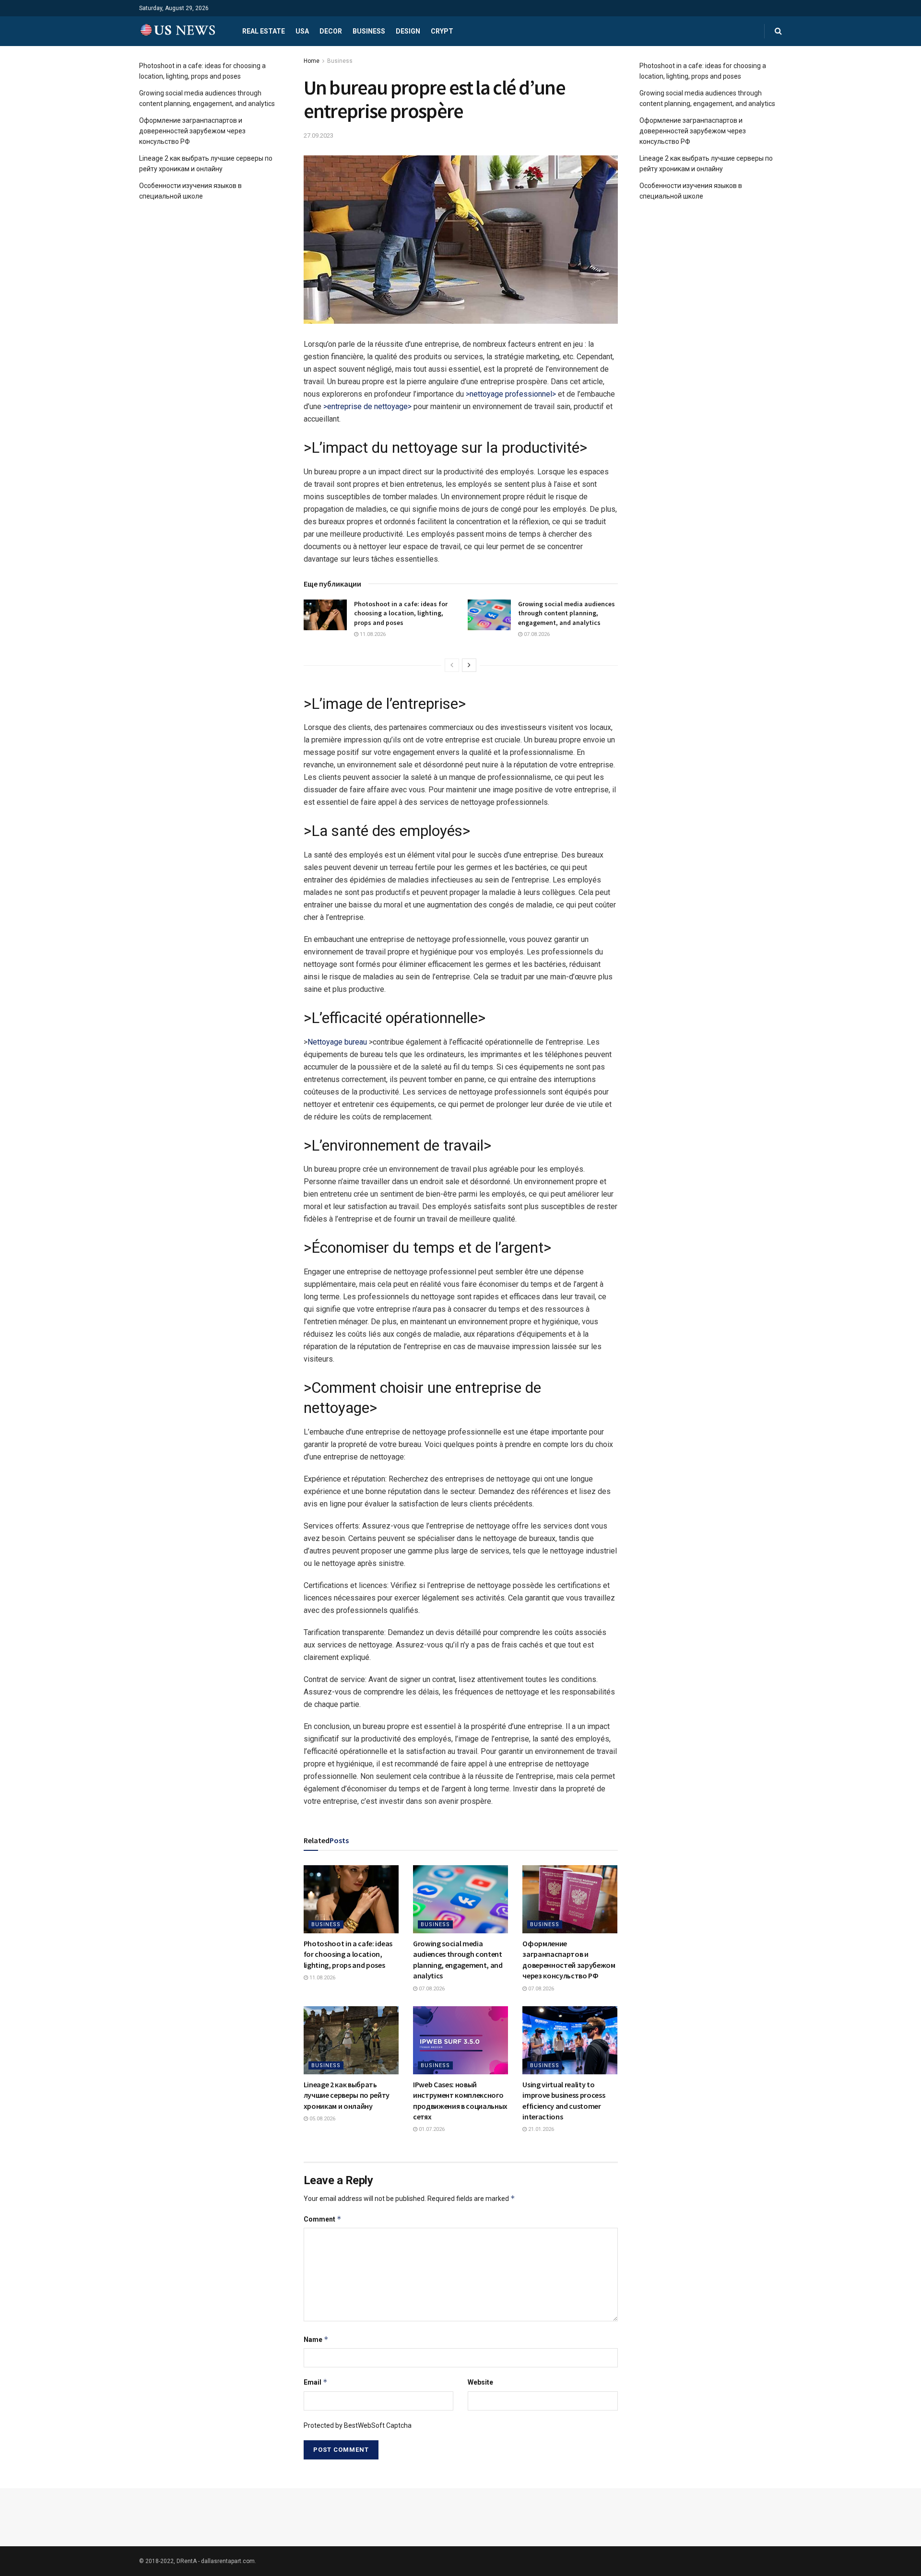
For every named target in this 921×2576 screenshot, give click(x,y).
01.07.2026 (431, 2129)
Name (316, 2339)
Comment (323, 2219)
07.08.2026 (536, 634)
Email (316, 2382)
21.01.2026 (540, 2129)
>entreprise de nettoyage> (367, 406)
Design (408, 31)
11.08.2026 (372, 634)
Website (480, 2382)
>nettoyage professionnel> (511, 394)
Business (369, 31)
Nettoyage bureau (337, 1042)
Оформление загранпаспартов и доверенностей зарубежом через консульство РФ (192, 131)
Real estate (264, 31)
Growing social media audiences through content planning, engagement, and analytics (567, 613)
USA (302, 31)
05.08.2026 (322, 2119)
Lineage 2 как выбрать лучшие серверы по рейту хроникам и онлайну (347, 2095)
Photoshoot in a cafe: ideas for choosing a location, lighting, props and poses (401, 613)
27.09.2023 (319, 135)
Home (312, 61)
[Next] (469, 665)
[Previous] (452, 665)
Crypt (442, 31)
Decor (331, 31)
